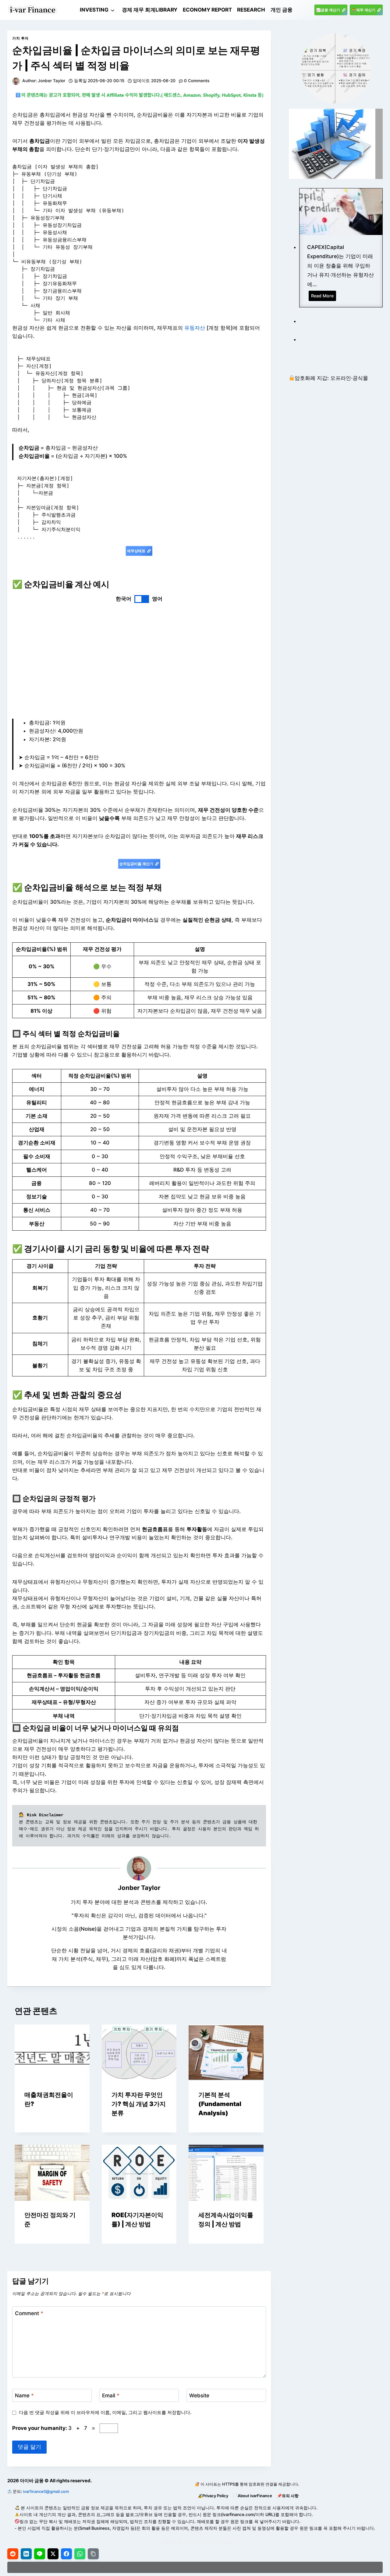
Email (111, 2396)
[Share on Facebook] (66, 2554)
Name (24, 2396)
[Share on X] (53, 2554)
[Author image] (16, 81)
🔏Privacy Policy (213, 2496)
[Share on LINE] (40, 2554)
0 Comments (197, 81)
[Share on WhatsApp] (80, 2554)
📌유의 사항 (288, 2496)
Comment (29, 2313)
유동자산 (195, 328)
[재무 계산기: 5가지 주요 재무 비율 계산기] (336, 144)
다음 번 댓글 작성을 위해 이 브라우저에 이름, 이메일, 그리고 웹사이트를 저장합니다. (105, 2412)
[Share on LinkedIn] (26, 2554)
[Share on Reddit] (13, 2554)
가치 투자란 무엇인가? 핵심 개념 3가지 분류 (139, 2104)
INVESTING (94, 10)
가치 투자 (20, 38)
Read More (324, 297)
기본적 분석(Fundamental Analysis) (220, 2104)
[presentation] (52, 2052)
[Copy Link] (93, 2554)
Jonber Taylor (51, 81)
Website (199, 2396)
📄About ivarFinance (252, 2496)
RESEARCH (251, 10)
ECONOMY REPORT (207, 10)
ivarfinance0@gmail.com (46, 2491)
